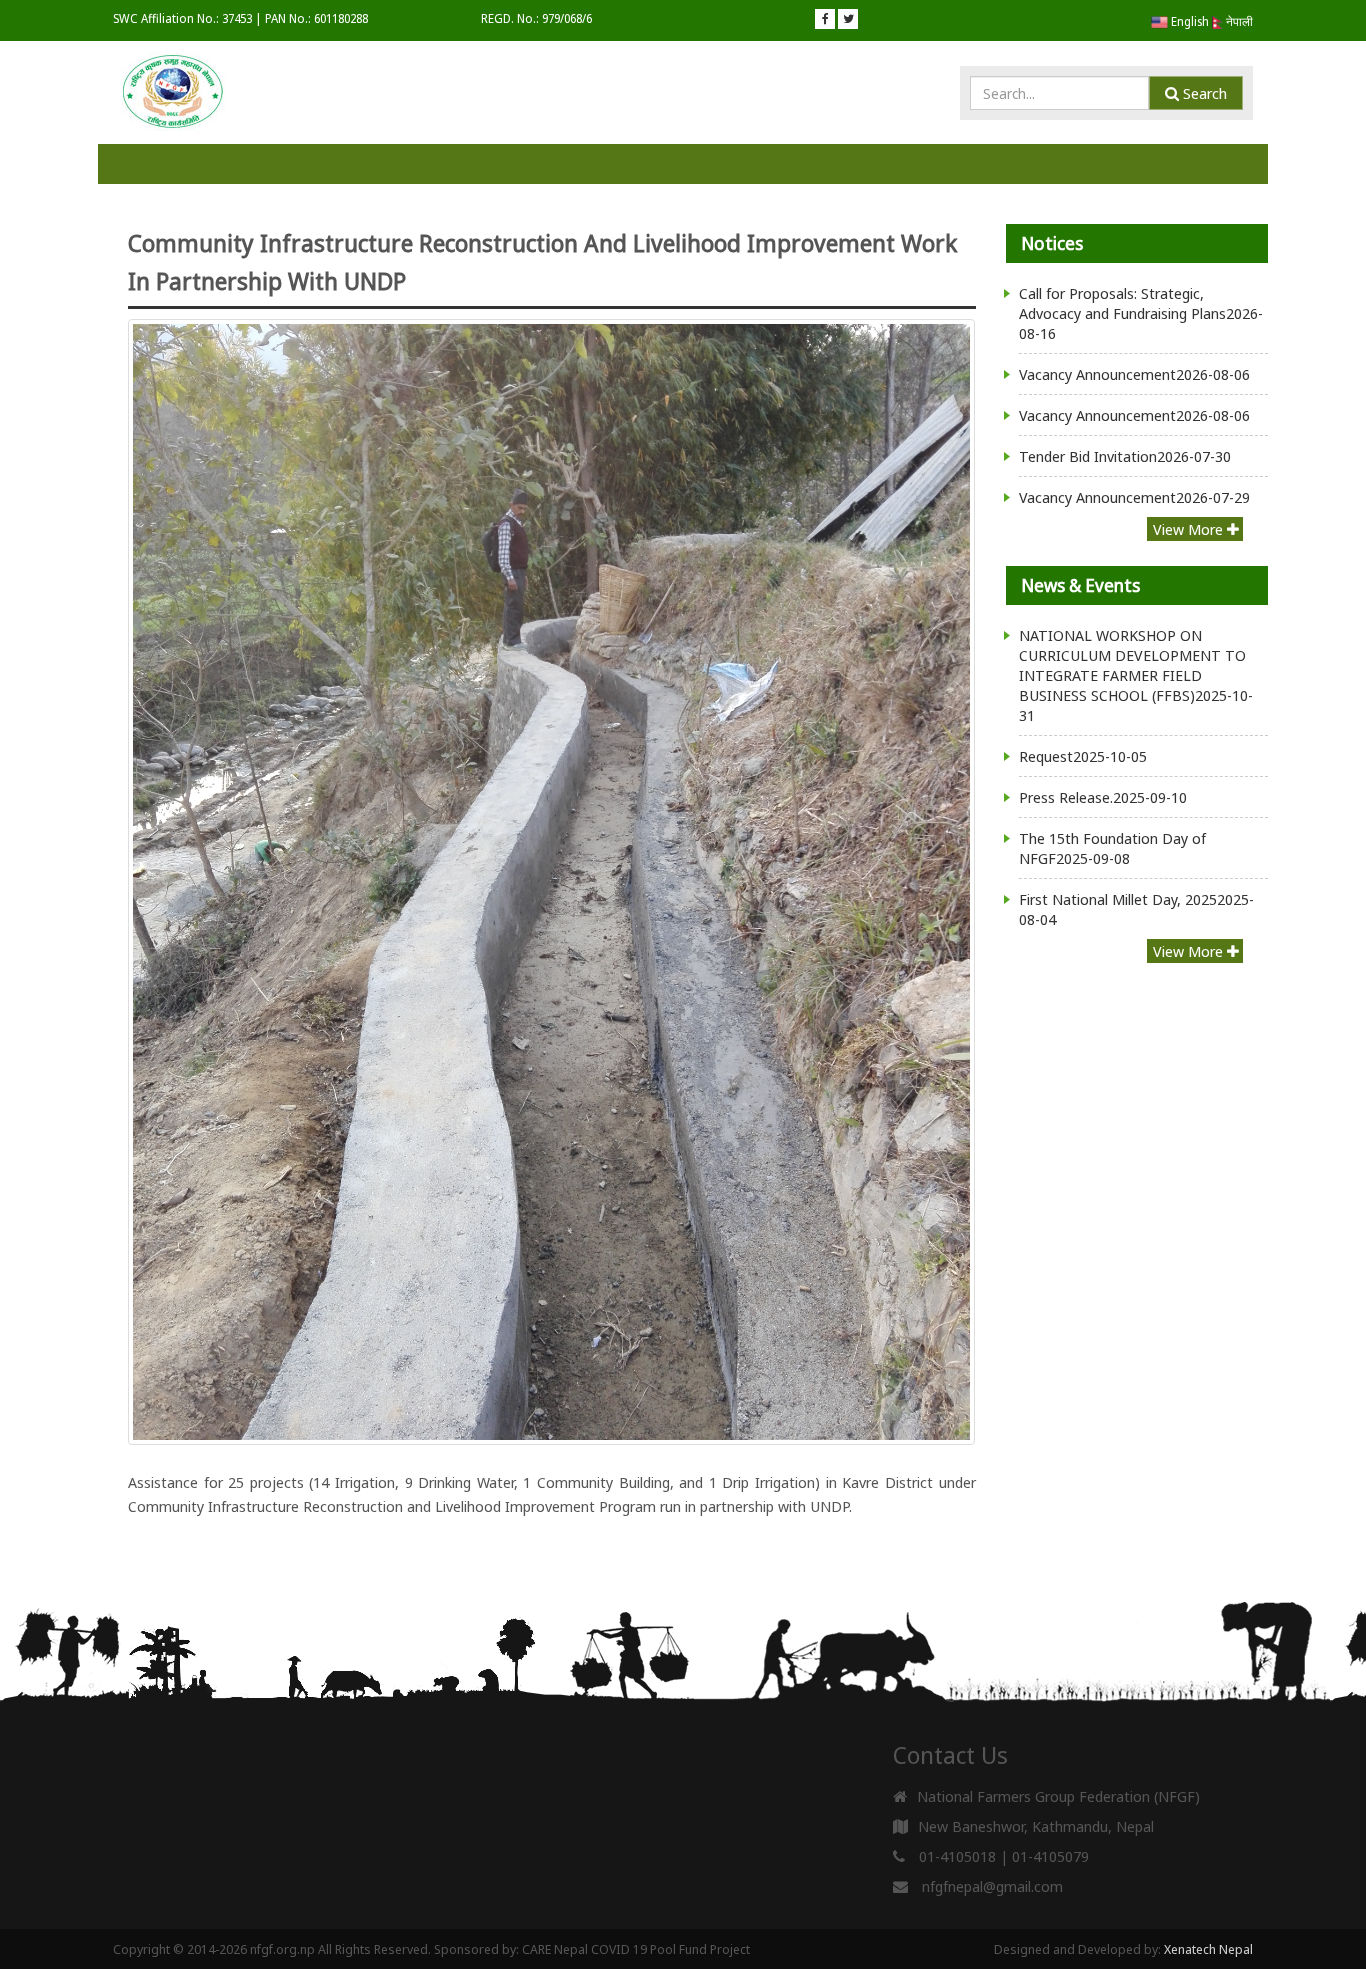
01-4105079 (1050, 1856)
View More (1190, 529)
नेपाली (1238, 21)
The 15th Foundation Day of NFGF (1112, 848)
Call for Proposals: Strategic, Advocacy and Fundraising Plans (1141, 313)
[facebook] (825, 19)
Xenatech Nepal (1208, 1949)
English (1188, 21)
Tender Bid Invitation (1125, 456)
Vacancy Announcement (1134, 374)
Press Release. (1103, 797)
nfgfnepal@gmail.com (992, 1886)
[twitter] (848, 19)
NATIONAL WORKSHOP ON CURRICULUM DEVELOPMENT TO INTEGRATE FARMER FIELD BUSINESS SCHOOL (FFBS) (1136, 675)
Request (1083, 756)
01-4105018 (957, 1856)
